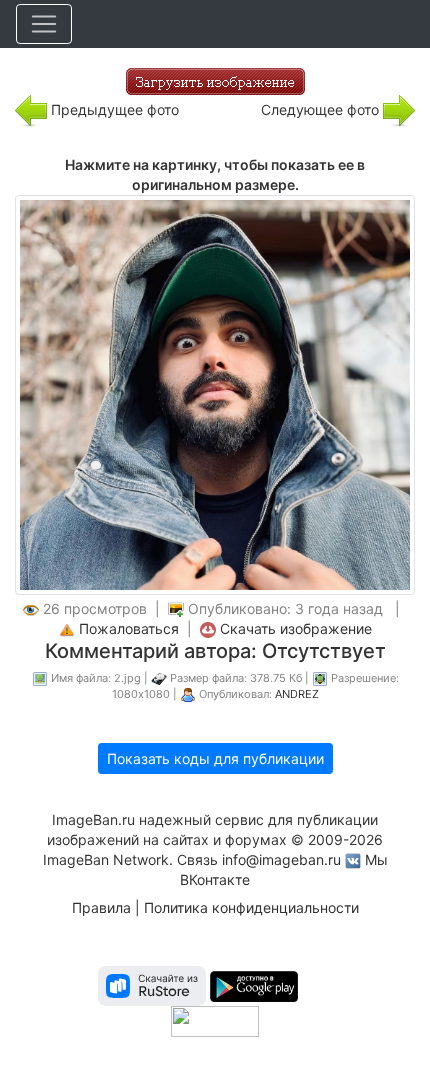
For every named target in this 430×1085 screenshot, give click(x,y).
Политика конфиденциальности (251, 907)
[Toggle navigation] (44, 24)
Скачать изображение (296, 628)
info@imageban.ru (281, 859)
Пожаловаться (129, 628)
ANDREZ (297, 694)
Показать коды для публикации (215, 758)
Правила (101, 907)
